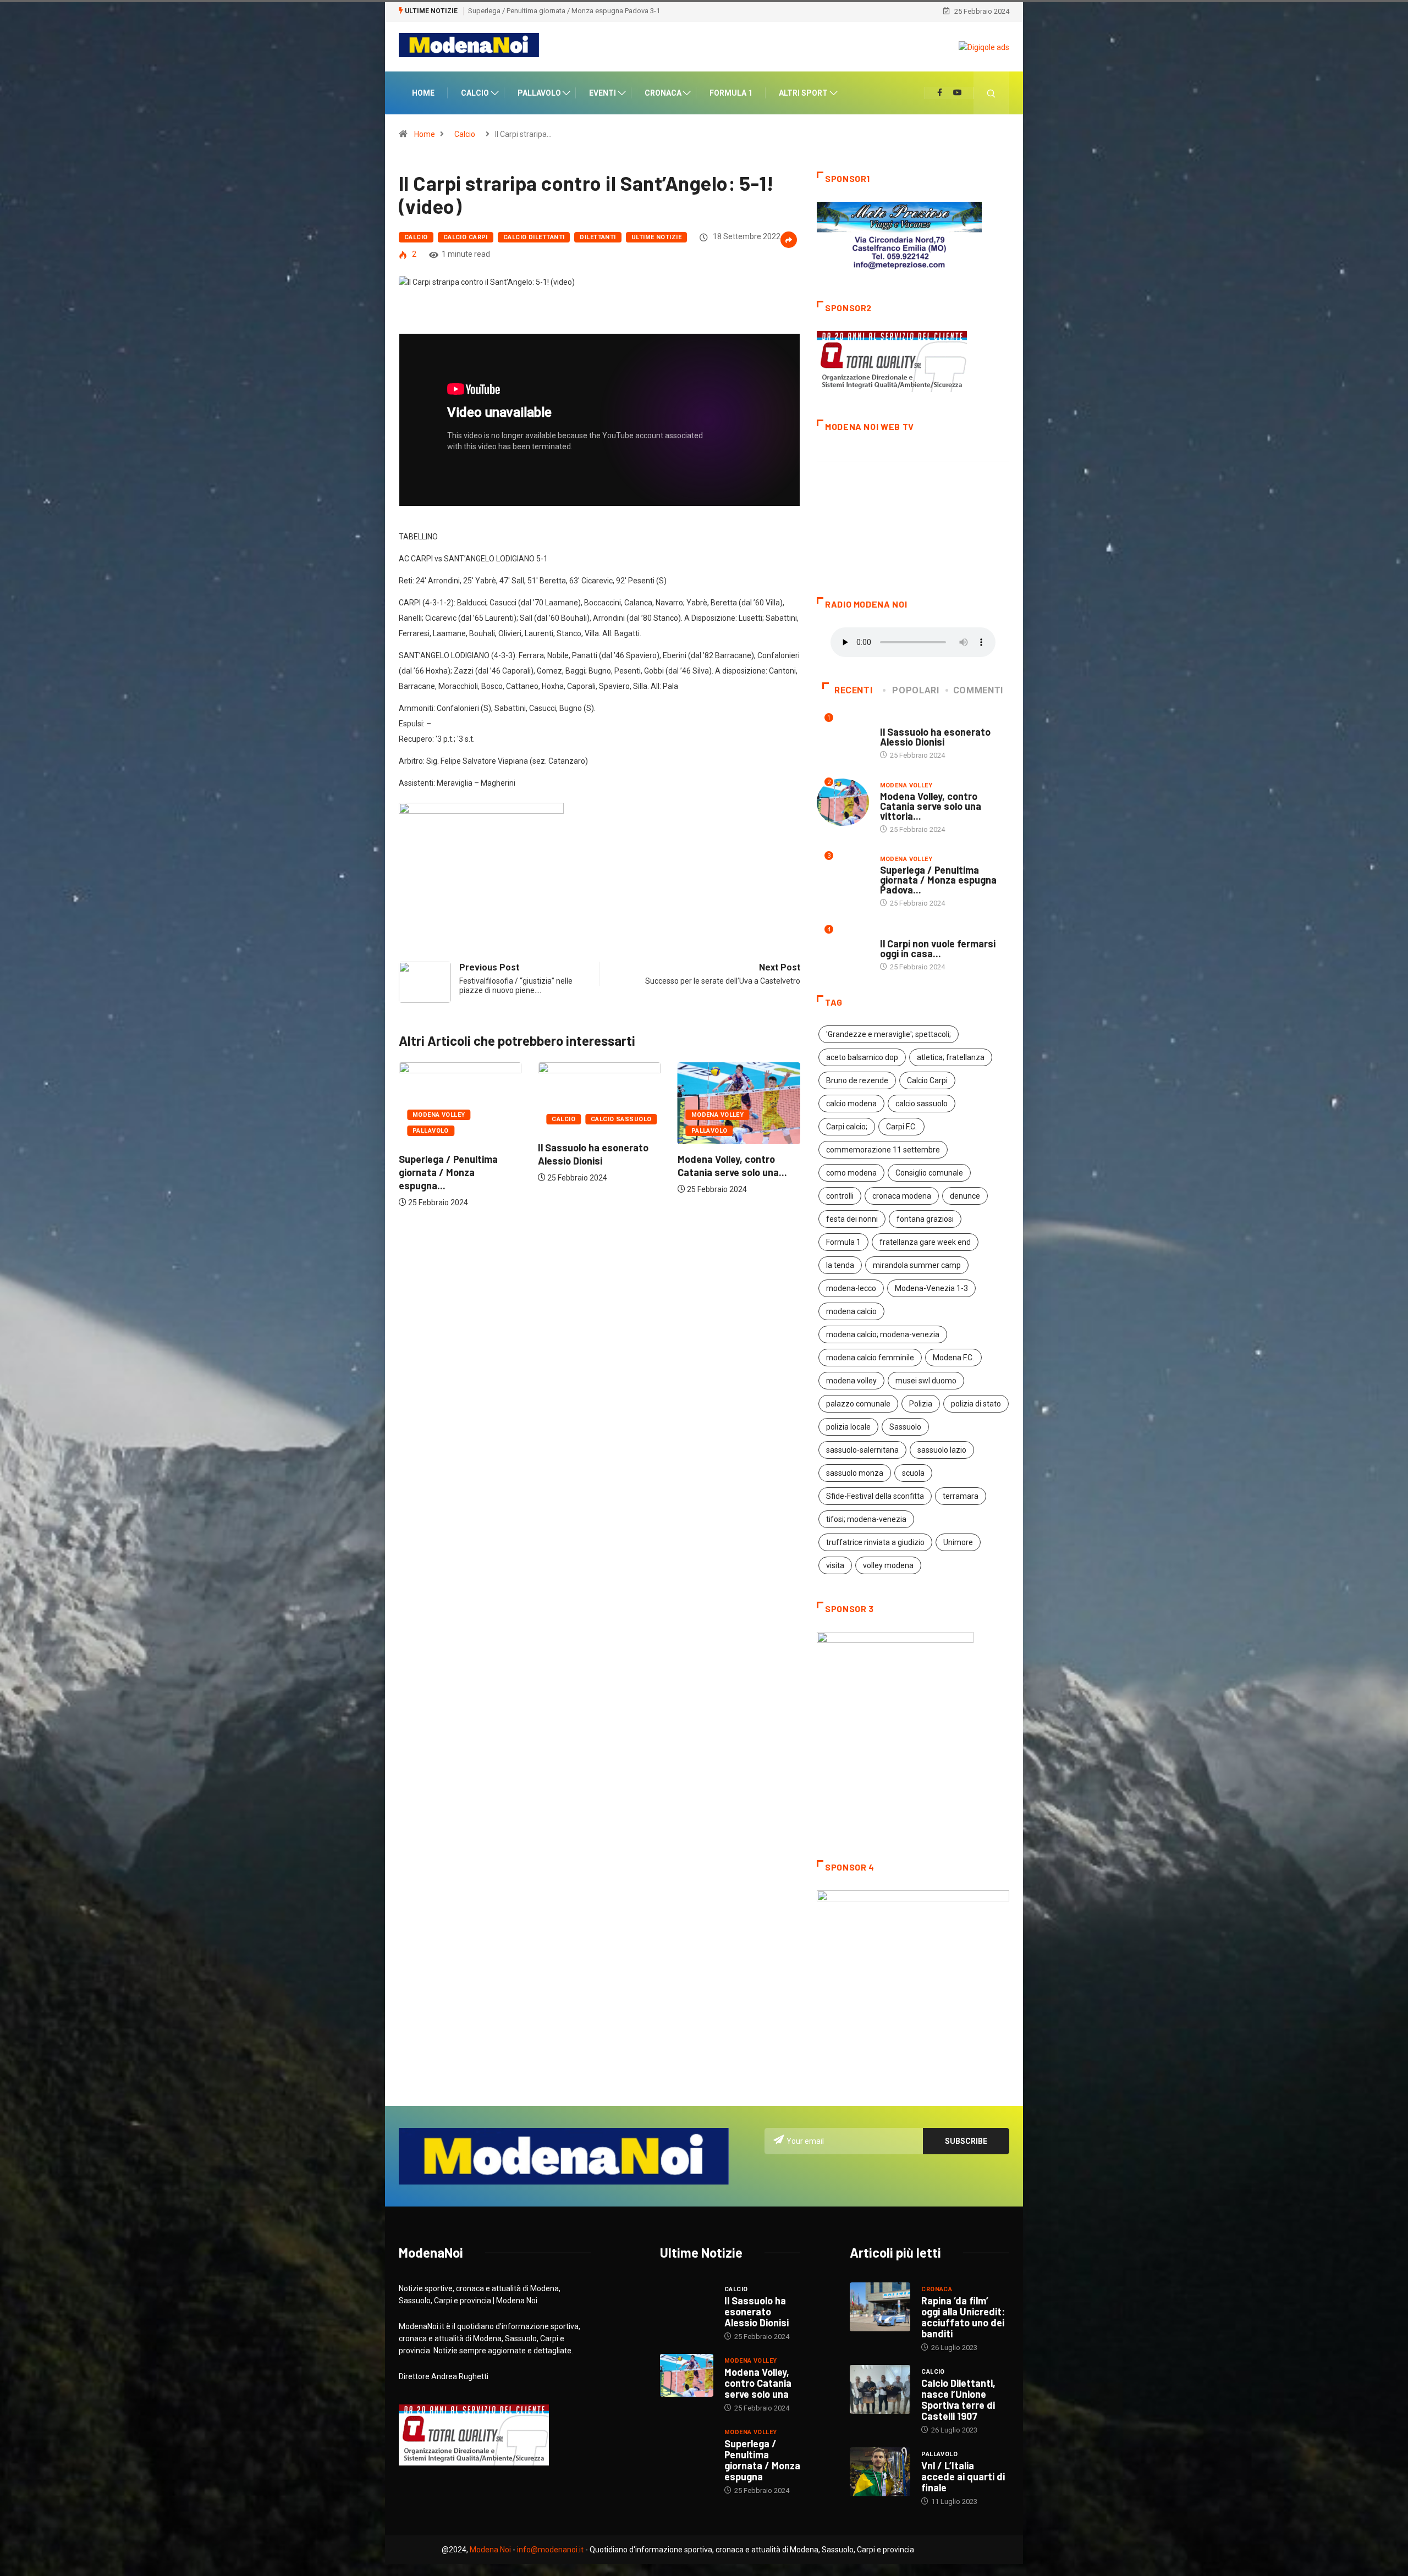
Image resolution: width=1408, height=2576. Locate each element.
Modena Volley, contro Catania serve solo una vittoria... (931, 806)
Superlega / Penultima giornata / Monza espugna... (727, 1172)
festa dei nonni (852, 1219)
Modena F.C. (953, 1358)
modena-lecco (851, 1288)
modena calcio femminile (870, 1358)
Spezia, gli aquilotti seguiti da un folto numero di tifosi (554, 11)
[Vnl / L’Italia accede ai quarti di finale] (880, 2472)
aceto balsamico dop (862, 1057)
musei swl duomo (926, 1381)
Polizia (921, 1404)
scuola (913, 1473)
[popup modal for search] (991, 93)
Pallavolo (539, 93)
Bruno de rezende (857, 1080)
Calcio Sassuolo (482, 1119)
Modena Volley (578, 1115)
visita (835, 1565)
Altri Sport (803, 93)
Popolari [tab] (915, 690)
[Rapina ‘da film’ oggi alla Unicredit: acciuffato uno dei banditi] (880, 2307)
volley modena (888, 1565)
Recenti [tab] (853, 690)
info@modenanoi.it (550, 2550)
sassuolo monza (855, 1473)
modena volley (851, 1381)
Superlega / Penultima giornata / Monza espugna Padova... (938, 880)
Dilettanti (598, 237)
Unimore (958, 1542)
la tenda (840, 1265)
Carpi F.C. (901, 1127)
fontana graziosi (925, 1219)
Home (423, 93)
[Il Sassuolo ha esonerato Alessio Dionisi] (687, 2304)
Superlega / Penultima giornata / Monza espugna (762, 2460)
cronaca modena (902, 1196)
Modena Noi (490, 2550)
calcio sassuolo (922, 1104)
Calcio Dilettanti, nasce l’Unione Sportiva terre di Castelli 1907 (958, 2400)
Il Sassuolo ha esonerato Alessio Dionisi (935, 737)
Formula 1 (731, 93)
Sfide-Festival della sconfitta (875, 1496)
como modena (851, 1173)
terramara (961, 1496)
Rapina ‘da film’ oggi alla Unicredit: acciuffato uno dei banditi (963, 2317)
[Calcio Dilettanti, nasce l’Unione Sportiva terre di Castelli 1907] (880, 2389)
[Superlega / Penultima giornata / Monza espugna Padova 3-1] (687, 2447)
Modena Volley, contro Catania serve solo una (758, 2383)
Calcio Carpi (466, 237)
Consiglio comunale (929, 1173)
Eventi (603, 93)
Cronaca (663, 93)
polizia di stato (976, 1404)
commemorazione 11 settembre (883, 1150)
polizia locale (848, 1427)
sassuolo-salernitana (862, 1450)
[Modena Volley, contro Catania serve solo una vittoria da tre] (687, 2375)
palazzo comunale (858, 1404)
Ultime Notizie (656, 237)
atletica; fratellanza (951, 1057)
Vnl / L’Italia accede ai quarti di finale (963, 2476)
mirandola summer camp (917, 1265)
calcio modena (851, 1104)
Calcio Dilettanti (534, 237)
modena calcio (851, 1311)
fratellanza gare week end (925, 1242)
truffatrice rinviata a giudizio (875, 1542)
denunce (965, 1196)
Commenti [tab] (978, 690)
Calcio (475, 93)
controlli (840, 1196)
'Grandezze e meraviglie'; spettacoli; (889, 1034)
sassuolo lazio (942, 1450)
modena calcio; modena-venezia (883, 1334)
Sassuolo (905, 1427)
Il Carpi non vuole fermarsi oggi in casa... (938, 948)
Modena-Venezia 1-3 (931, 1288)
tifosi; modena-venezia (866, 1519)
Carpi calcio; (847, 1127)
